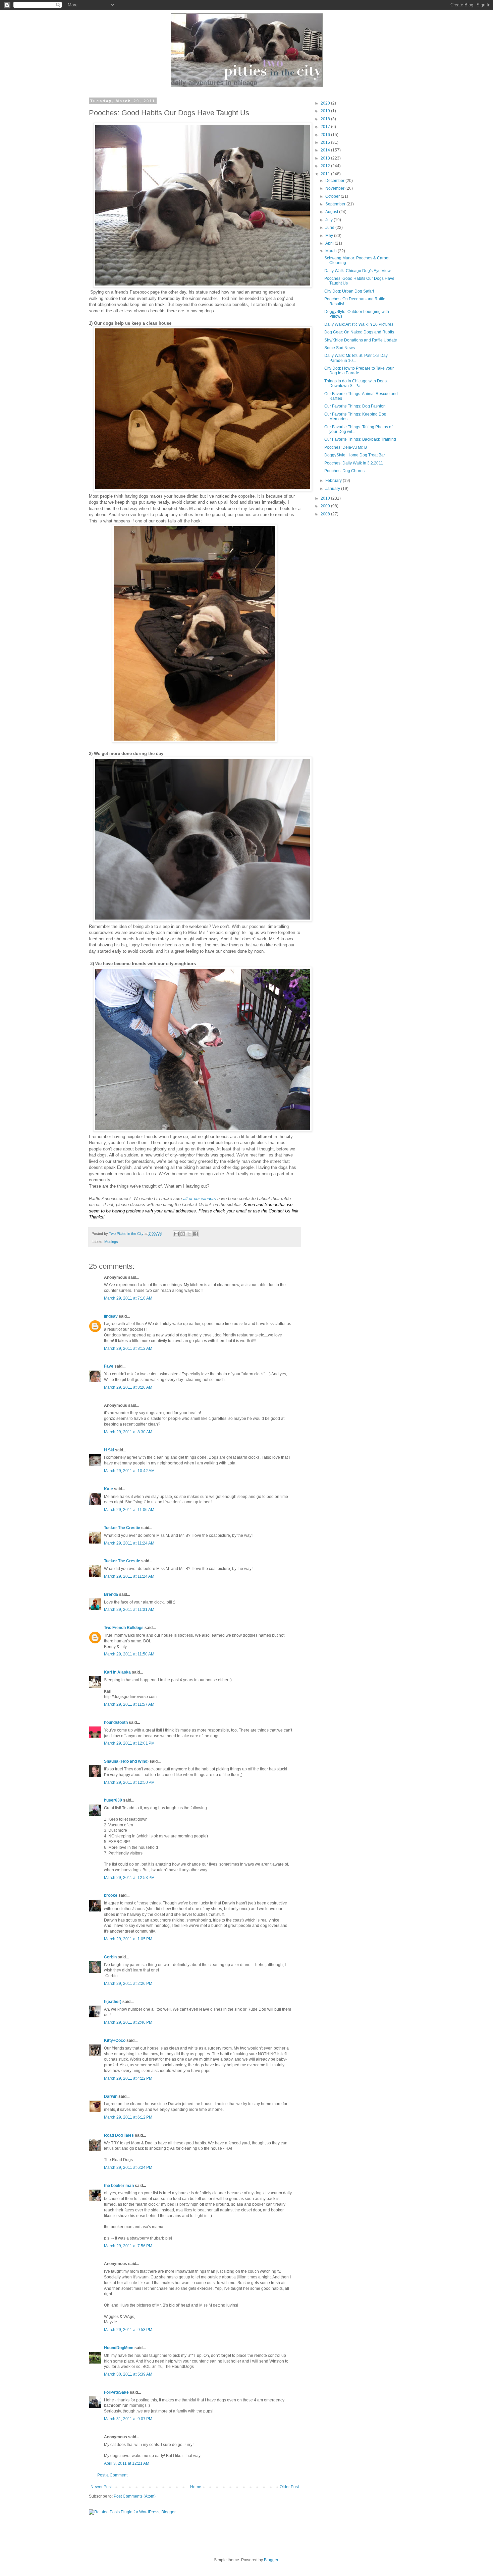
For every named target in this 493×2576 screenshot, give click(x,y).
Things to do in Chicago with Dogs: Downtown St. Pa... (356, 383)
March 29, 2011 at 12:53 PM (129, 1878)
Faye (109, 1366)
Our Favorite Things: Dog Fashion (355, 406)
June (330, 228)
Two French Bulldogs (124, 1628)
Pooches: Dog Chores (344, 471)
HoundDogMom (119, 2348)
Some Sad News (340, 348)
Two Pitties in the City (127, 1234)
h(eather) (113, 2002)
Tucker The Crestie (122, 1528)
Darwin (111, 2096)
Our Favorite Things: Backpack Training (360, 439)
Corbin (110, 1957)
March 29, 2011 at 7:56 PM (128, 2246)
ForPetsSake (116, 2392)
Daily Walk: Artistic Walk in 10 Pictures (359, 324)
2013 (326, 158)
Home (196, 2487)
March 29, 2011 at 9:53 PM (128, 2330)
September (336, 204)
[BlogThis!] (183, 1234)
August (332, 212)
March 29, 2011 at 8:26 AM (128, 1387)
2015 (326, 142)
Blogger (271, 2560)
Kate (108, 1489)
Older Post (289, 2487)
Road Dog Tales (119, 2135)
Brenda (111, 1594)
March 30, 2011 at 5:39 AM (128, 2374)
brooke (111, 1895)
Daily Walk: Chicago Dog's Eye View (358, 271)
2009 (326, 506)
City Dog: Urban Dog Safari (349, 291)
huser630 (113, 1800)
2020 (326, 103)
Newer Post (101, 2487)
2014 (326, 150)
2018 (326, 119)
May (330, 236)
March (332, 251)
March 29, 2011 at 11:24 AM (129, 1543)
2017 (326, 127)
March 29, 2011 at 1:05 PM (128, 1939)
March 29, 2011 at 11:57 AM (129, 1704)
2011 (326, 174)
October (333, 196)
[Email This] (176, 1234)
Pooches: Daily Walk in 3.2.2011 (354, 463)
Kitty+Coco (115, 2040)
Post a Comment (112, 2475)
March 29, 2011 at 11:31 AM (129, 1610)
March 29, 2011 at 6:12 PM (128, 2117)
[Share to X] (189, 1234)
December (335, 181)
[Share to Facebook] (196, 1234)
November (335, 188)
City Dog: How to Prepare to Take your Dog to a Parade (359, 371)
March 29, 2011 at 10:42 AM (129, 1471)
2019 (326, 111)
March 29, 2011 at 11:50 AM (129, 1654)
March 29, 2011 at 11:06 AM (129, 1510)
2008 (326, 514)
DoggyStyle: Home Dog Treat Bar (355, 455)
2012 (326, 166)
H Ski (109, 1450)
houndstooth (116, 1722)
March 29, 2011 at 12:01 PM (129, 1743)
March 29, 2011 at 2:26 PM (128, 1984)
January (333, 489)
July (330, 220)
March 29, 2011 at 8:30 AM (128, 1432)
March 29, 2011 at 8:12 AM (128, 1348)
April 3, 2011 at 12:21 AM (127, 2463)
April (330, 243)
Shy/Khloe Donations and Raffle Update (361, 340)
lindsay (111, 1316)
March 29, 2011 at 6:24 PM (128, 2167)
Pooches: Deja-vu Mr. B (346, 447)
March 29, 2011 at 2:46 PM (128, 2022)
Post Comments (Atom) (135, 2496)
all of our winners (200, 1199)
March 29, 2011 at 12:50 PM (129, 1782)
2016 (326, 135)
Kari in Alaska (117, 1672)
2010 (326, 498)
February (334, 481)
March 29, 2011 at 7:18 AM (128, 1298)
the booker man (119, 2186)
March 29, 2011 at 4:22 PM (128, 2078)
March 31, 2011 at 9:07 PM (128, 2419)
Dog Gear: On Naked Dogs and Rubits (359, 332)
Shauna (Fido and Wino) (126, 1761)
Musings (111, 1242)
